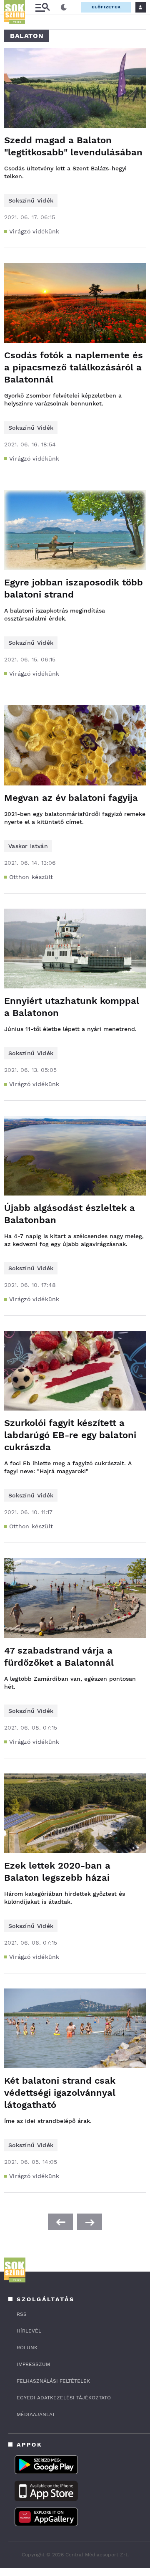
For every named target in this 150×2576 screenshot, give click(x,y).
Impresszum (33, 2364)
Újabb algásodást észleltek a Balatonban (70, 1214)
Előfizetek (106, 7)
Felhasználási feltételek (53, 2381)
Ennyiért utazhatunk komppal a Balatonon (72, 1007)
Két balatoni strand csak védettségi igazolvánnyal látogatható (60, 2093)
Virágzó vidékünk (34, 231)
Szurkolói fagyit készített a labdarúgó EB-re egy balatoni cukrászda (70, 1435)
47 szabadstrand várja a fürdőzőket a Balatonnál (59, 1657)
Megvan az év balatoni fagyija (71, 798)
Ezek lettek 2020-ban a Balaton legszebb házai (57, 1872)
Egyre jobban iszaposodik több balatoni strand (74, 588)
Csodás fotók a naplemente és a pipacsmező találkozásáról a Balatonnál (74, 367)
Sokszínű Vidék (31, 200)
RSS (22, 2314)
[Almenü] (42, 7)
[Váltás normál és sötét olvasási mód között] (64, 8)
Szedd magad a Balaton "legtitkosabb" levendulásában (73, 146)
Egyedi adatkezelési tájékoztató (64, 2398)
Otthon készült (31, 877)
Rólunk (27, 2348)
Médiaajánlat (36, 2414)
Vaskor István (28, 846)
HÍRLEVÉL (29, 2331)
